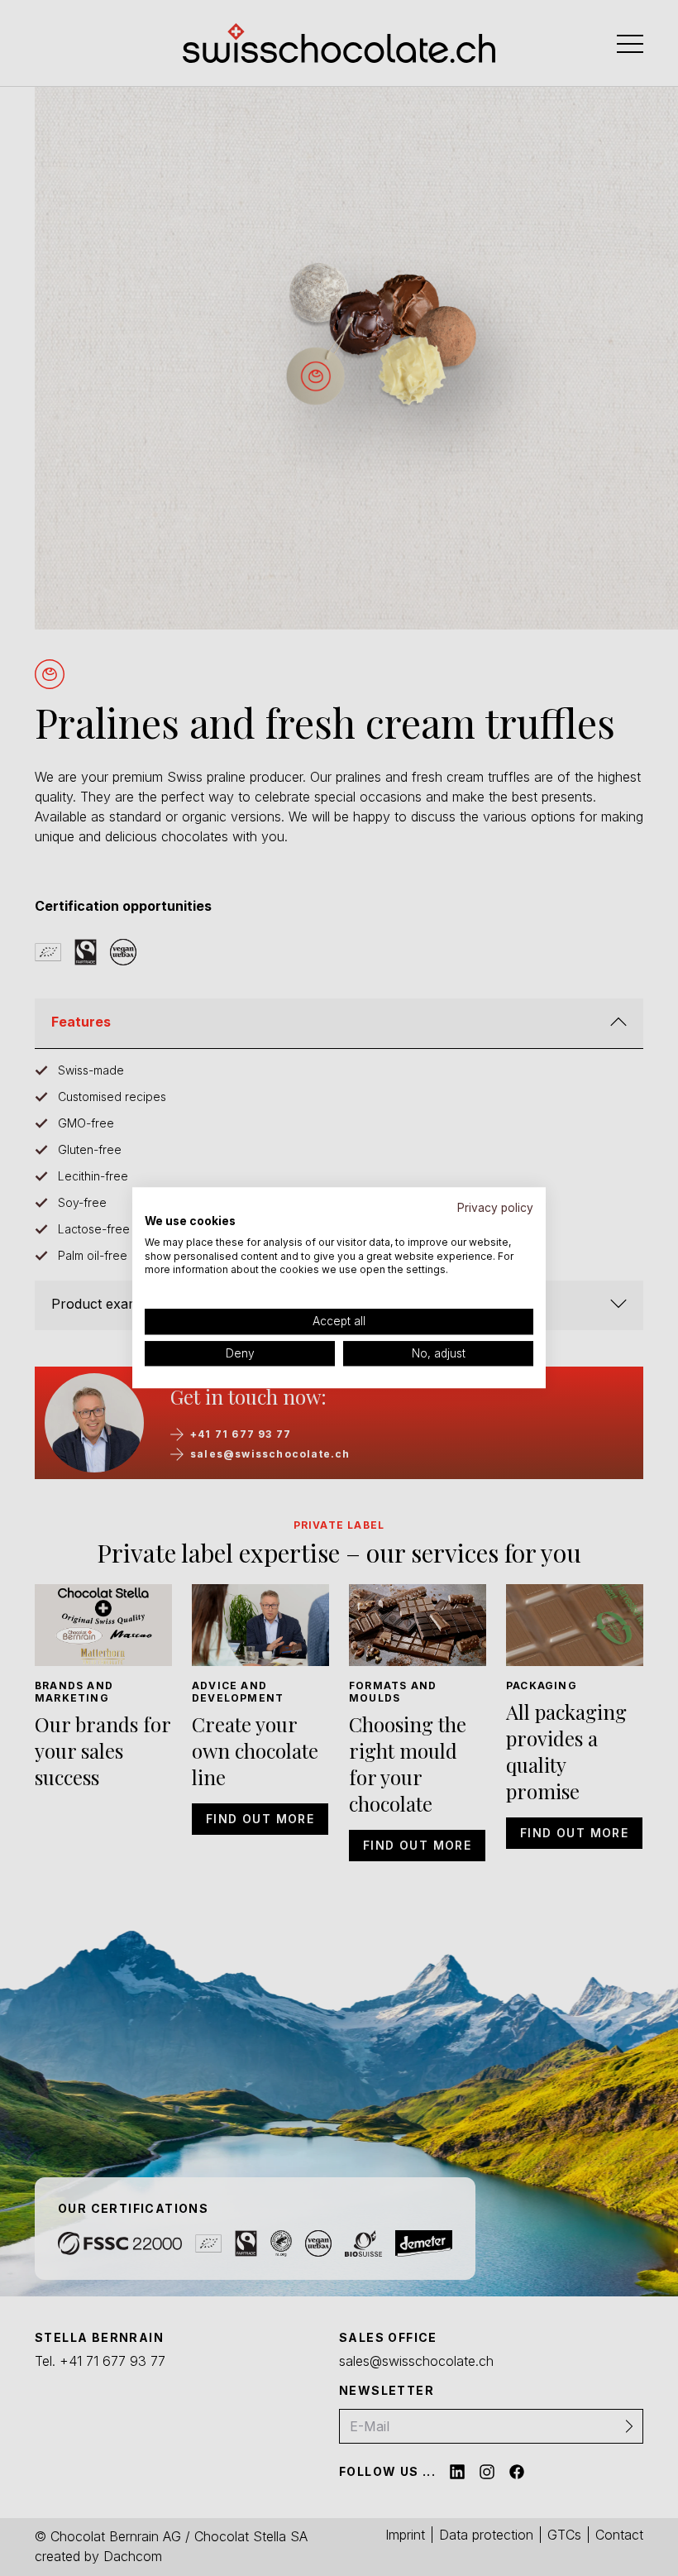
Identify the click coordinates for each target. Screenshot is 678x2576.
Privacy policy (495, 1208)
